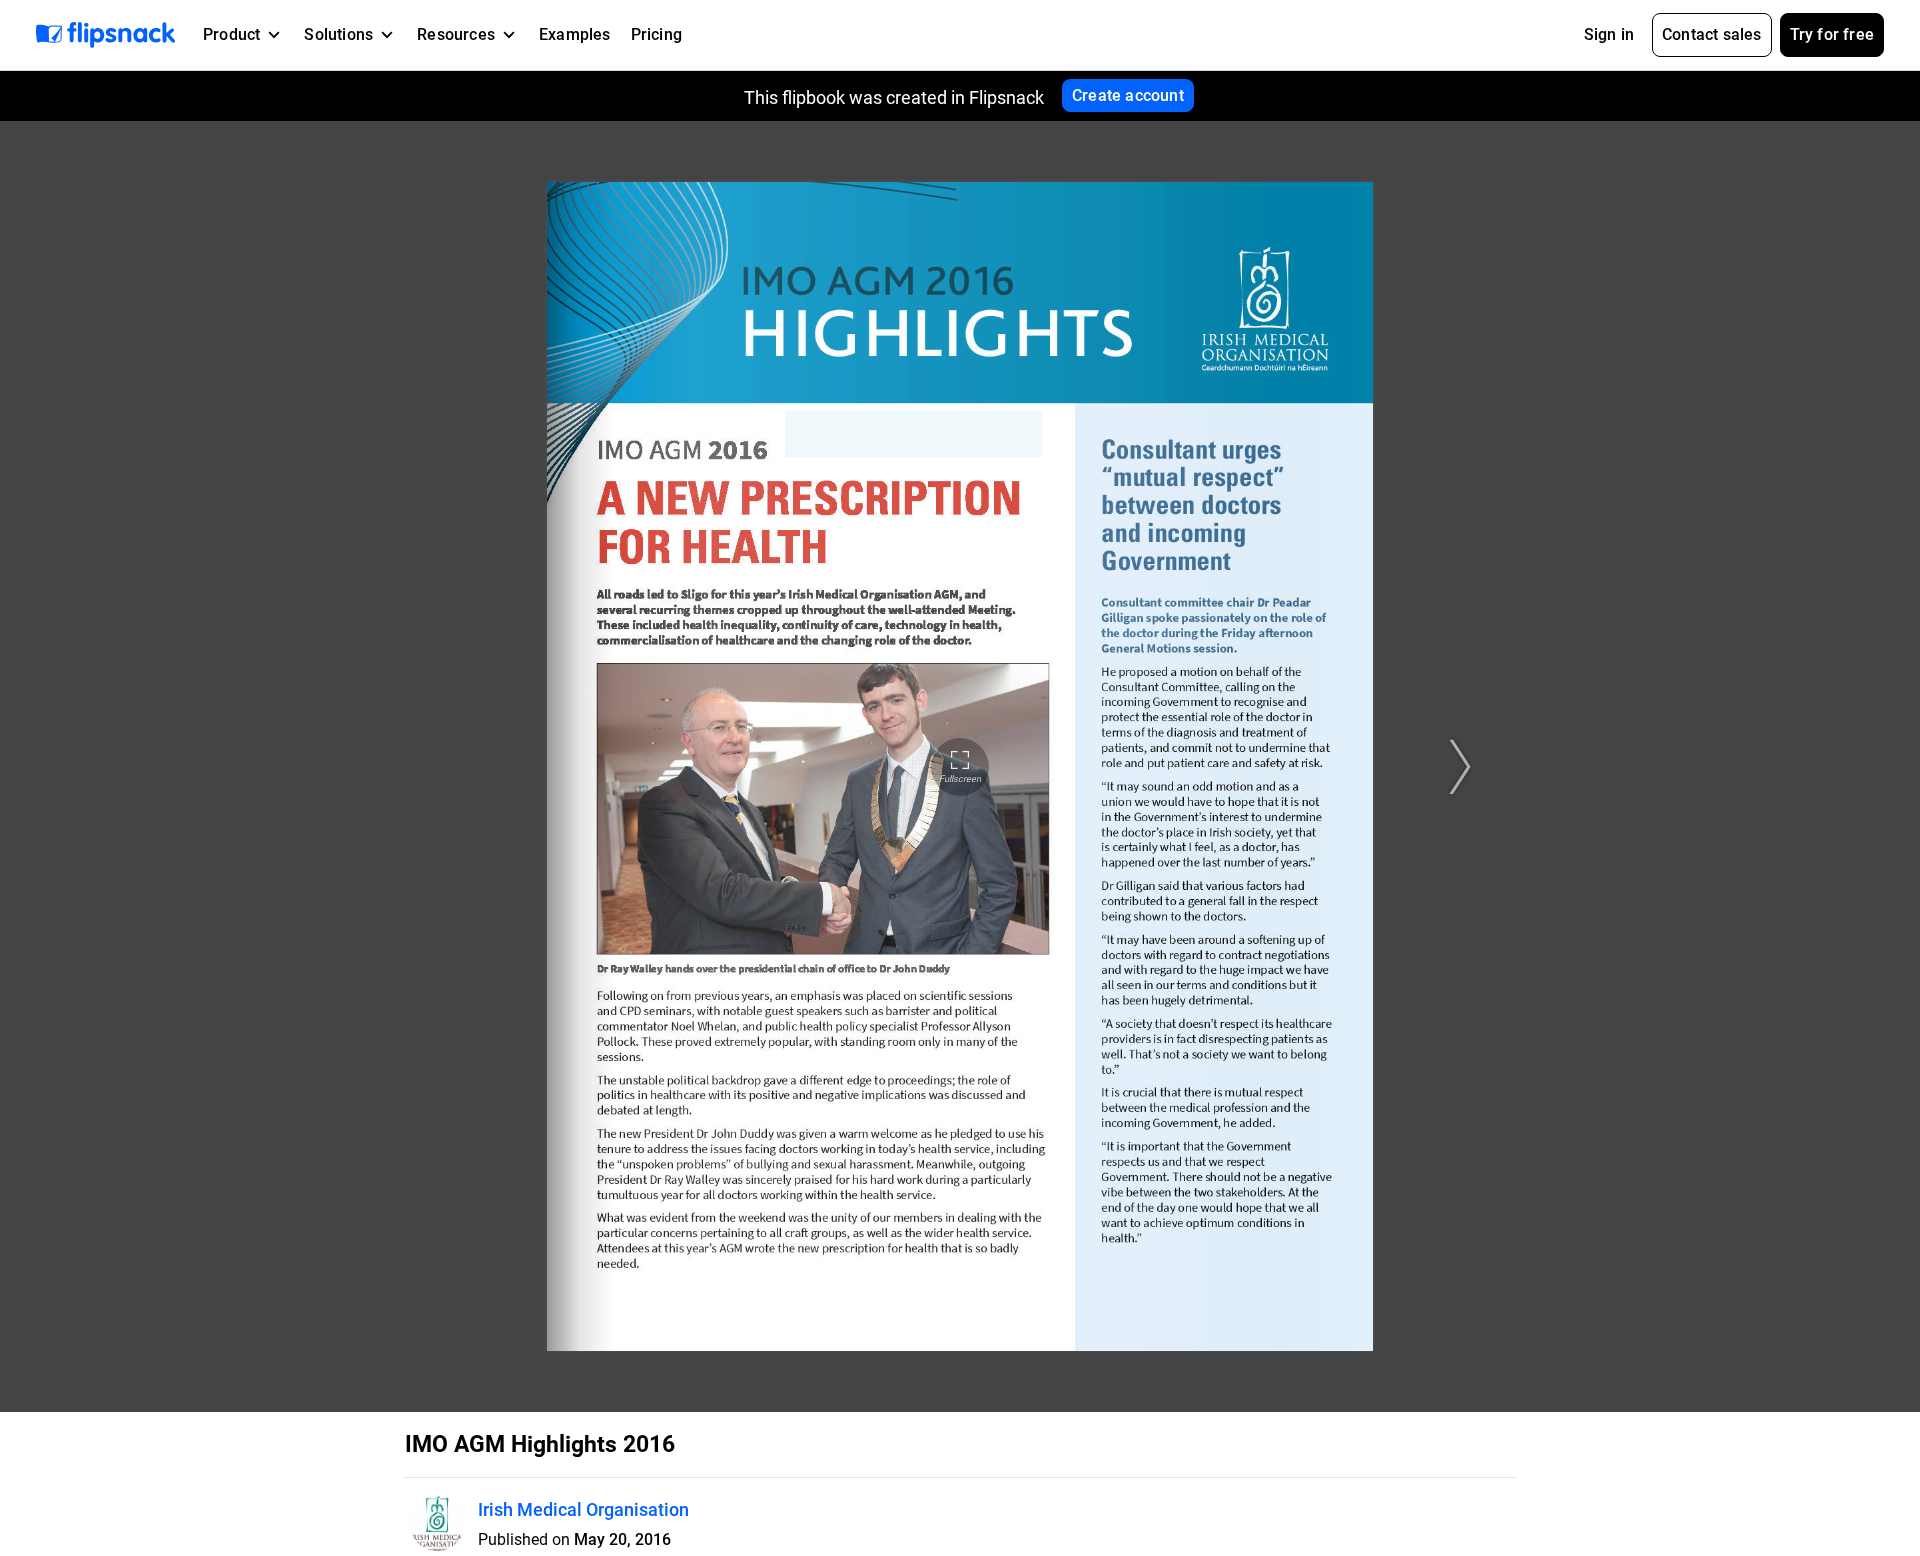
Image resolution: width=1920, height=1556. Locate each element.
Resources (456, 34)
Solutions (338, 34)
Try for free (1832, 34)
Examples (575, 34)
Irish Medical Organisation (583, 1509)
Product (231, 34)
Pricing (656, 34)
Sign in (1609, 34)
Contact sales (1712, 34)
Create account (1128, 95)
